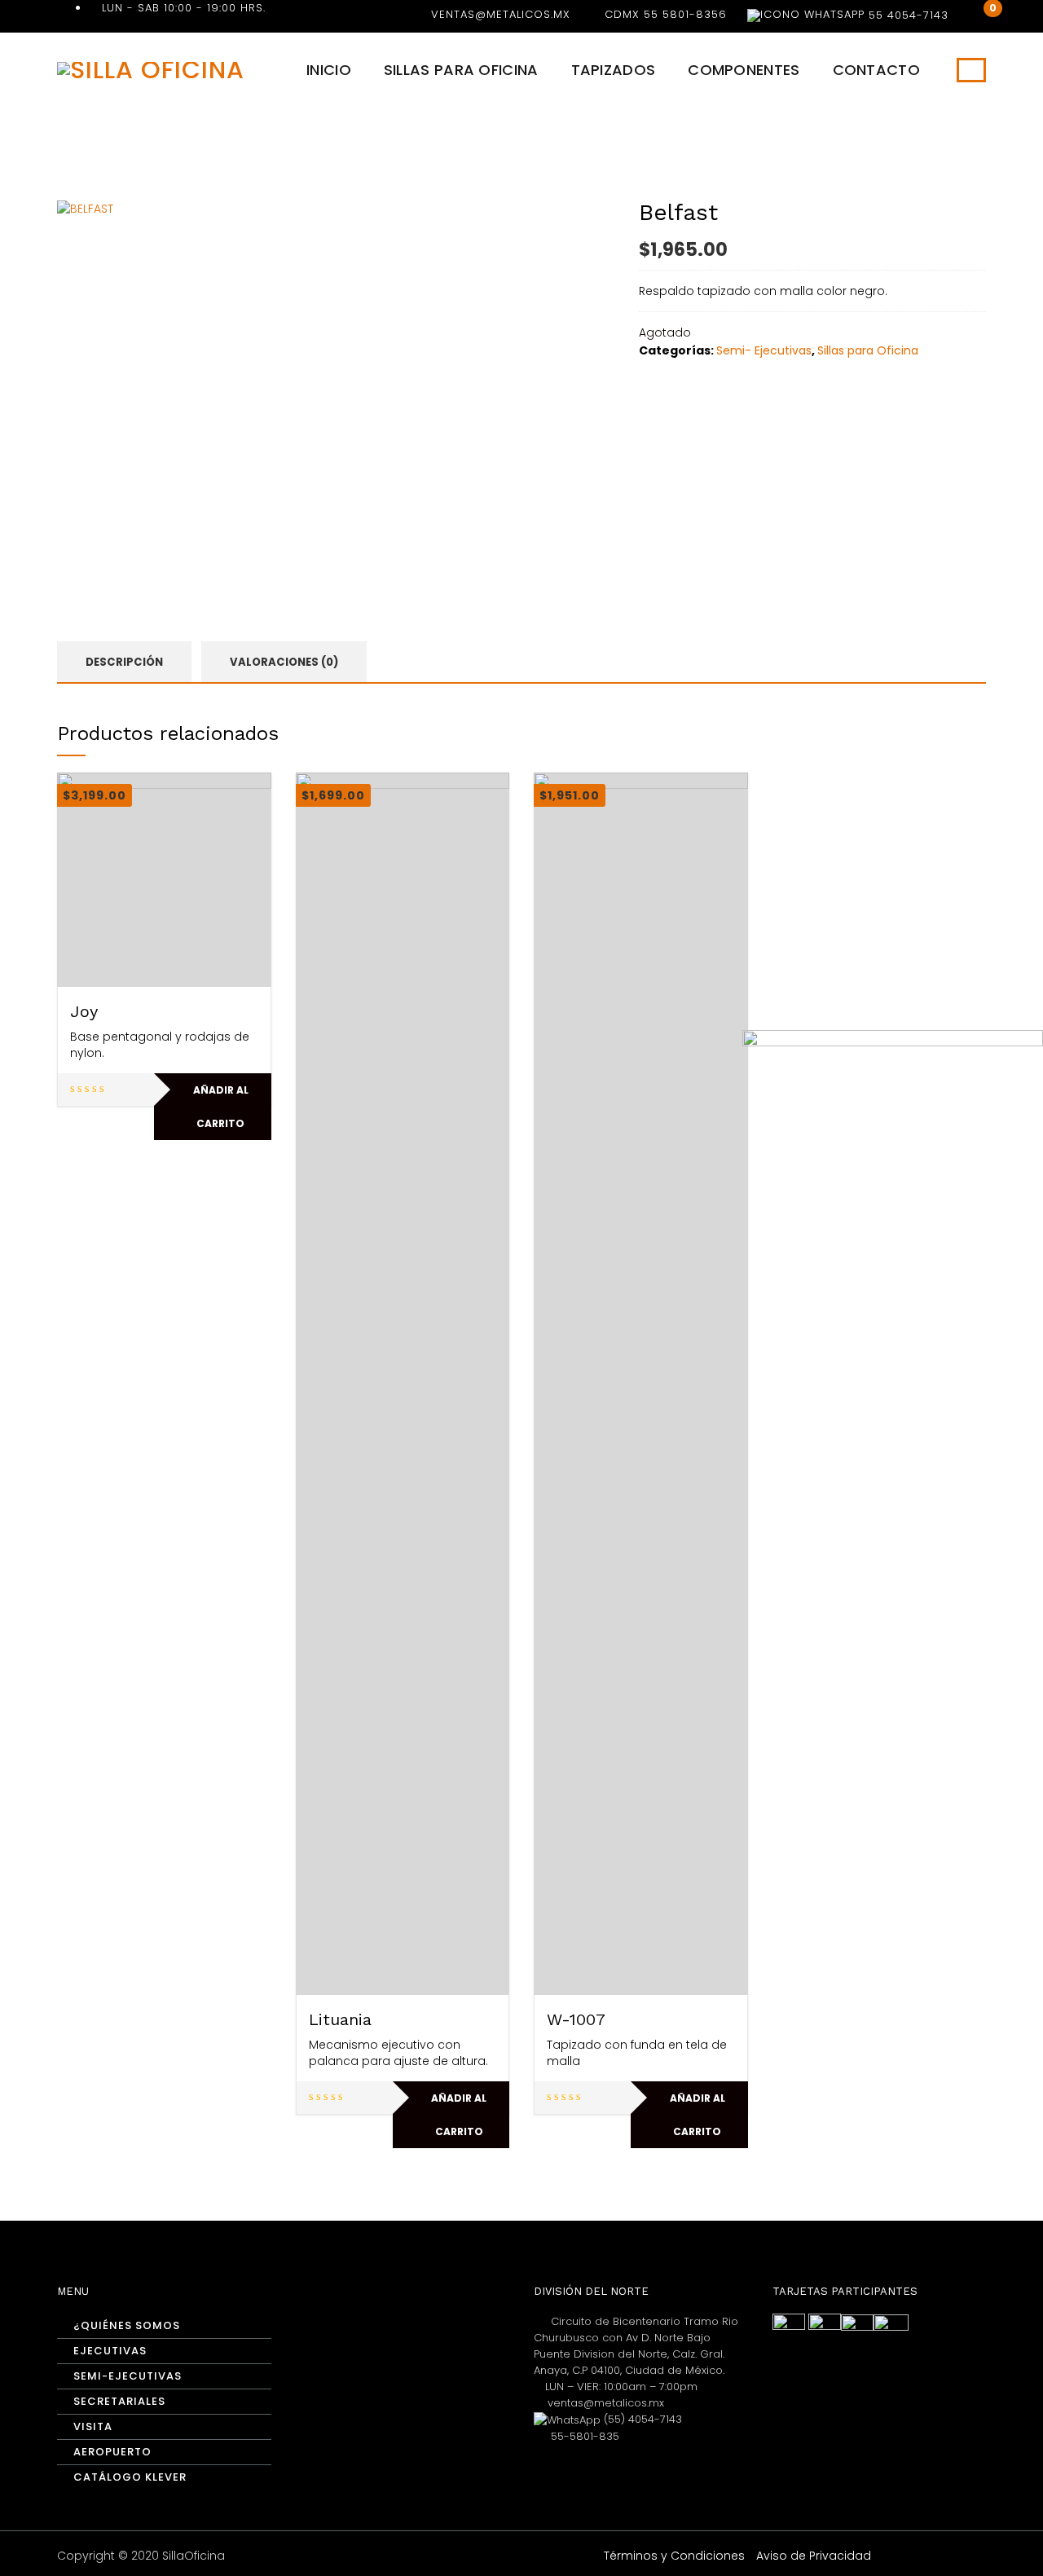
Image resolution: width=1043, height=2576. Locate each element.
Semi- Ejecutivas (764, 350)
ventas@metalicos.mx (501, 14)
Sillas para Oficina (461, 70)
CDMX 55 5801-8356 (666, 14)
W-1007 (576, 2019)
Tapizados (614, 70)
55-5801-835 (583, 2436)
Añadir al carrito (221, 1107)
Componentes (744, 70)
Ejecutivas (110, 2351)
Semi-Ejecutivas (128, 2376)
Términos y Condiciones (674, 2556)
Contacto (876, 70)
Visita (93, 2426)
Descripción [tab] (124, 662)
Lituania (340, 2019)
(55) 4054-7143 (641, 2419)
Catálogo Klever (130, 2477)
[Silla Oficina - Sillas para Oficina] (151, 69)
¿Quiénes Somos (127, 2325)
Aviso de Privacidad (814, 2556)
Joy (84, 1011)
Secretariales (119, 2401)
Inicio (329, 70)
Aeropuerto (112, 2452)
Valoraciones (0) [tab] (284, 662)
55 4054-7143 (907, 15)
